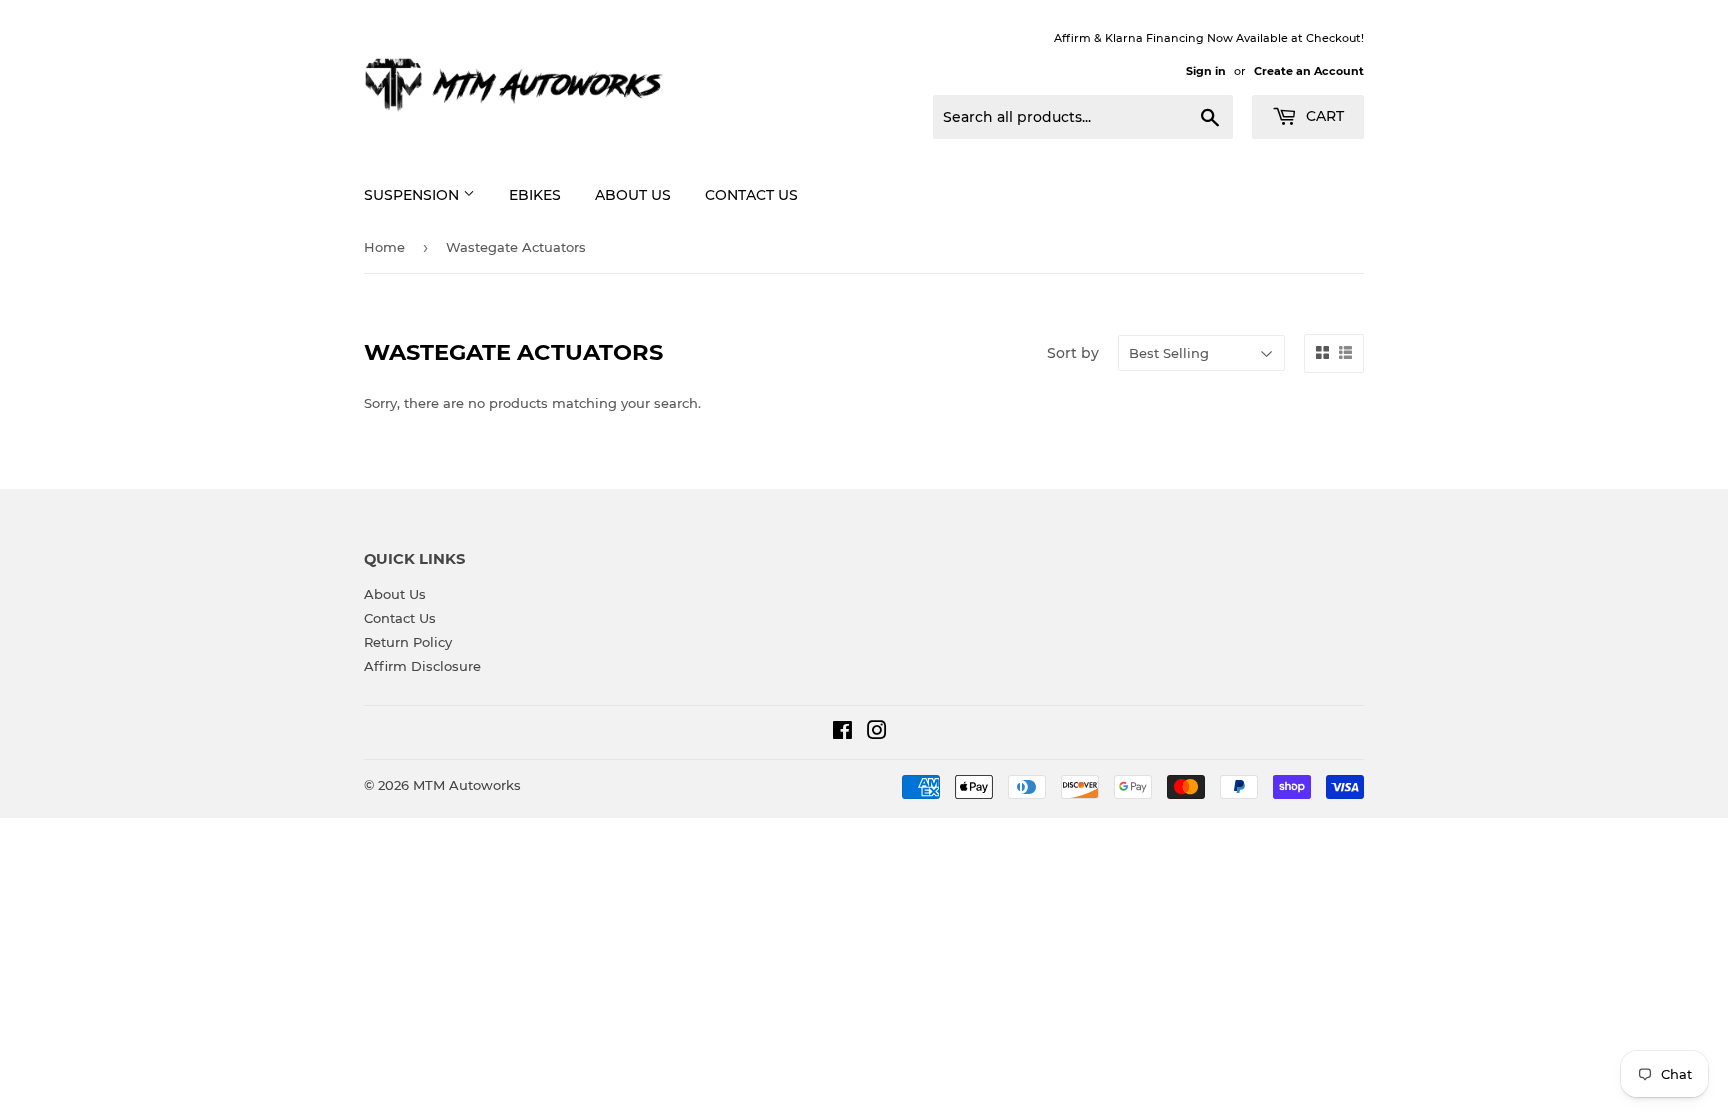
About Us (633, 195)
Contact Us (751, 195)
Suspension (413, 195)
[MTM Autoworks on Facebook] (842, 733)
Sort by (1073, 353)
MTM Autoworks (467, 785)
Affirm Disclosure (422, 666)
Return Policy (408, 642)
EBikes (535, 195)
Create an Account (1309, 71)
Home (384, 247)
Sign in (1206, 71)
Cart (1323, 116)
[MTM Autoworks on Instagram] (877, 733)
